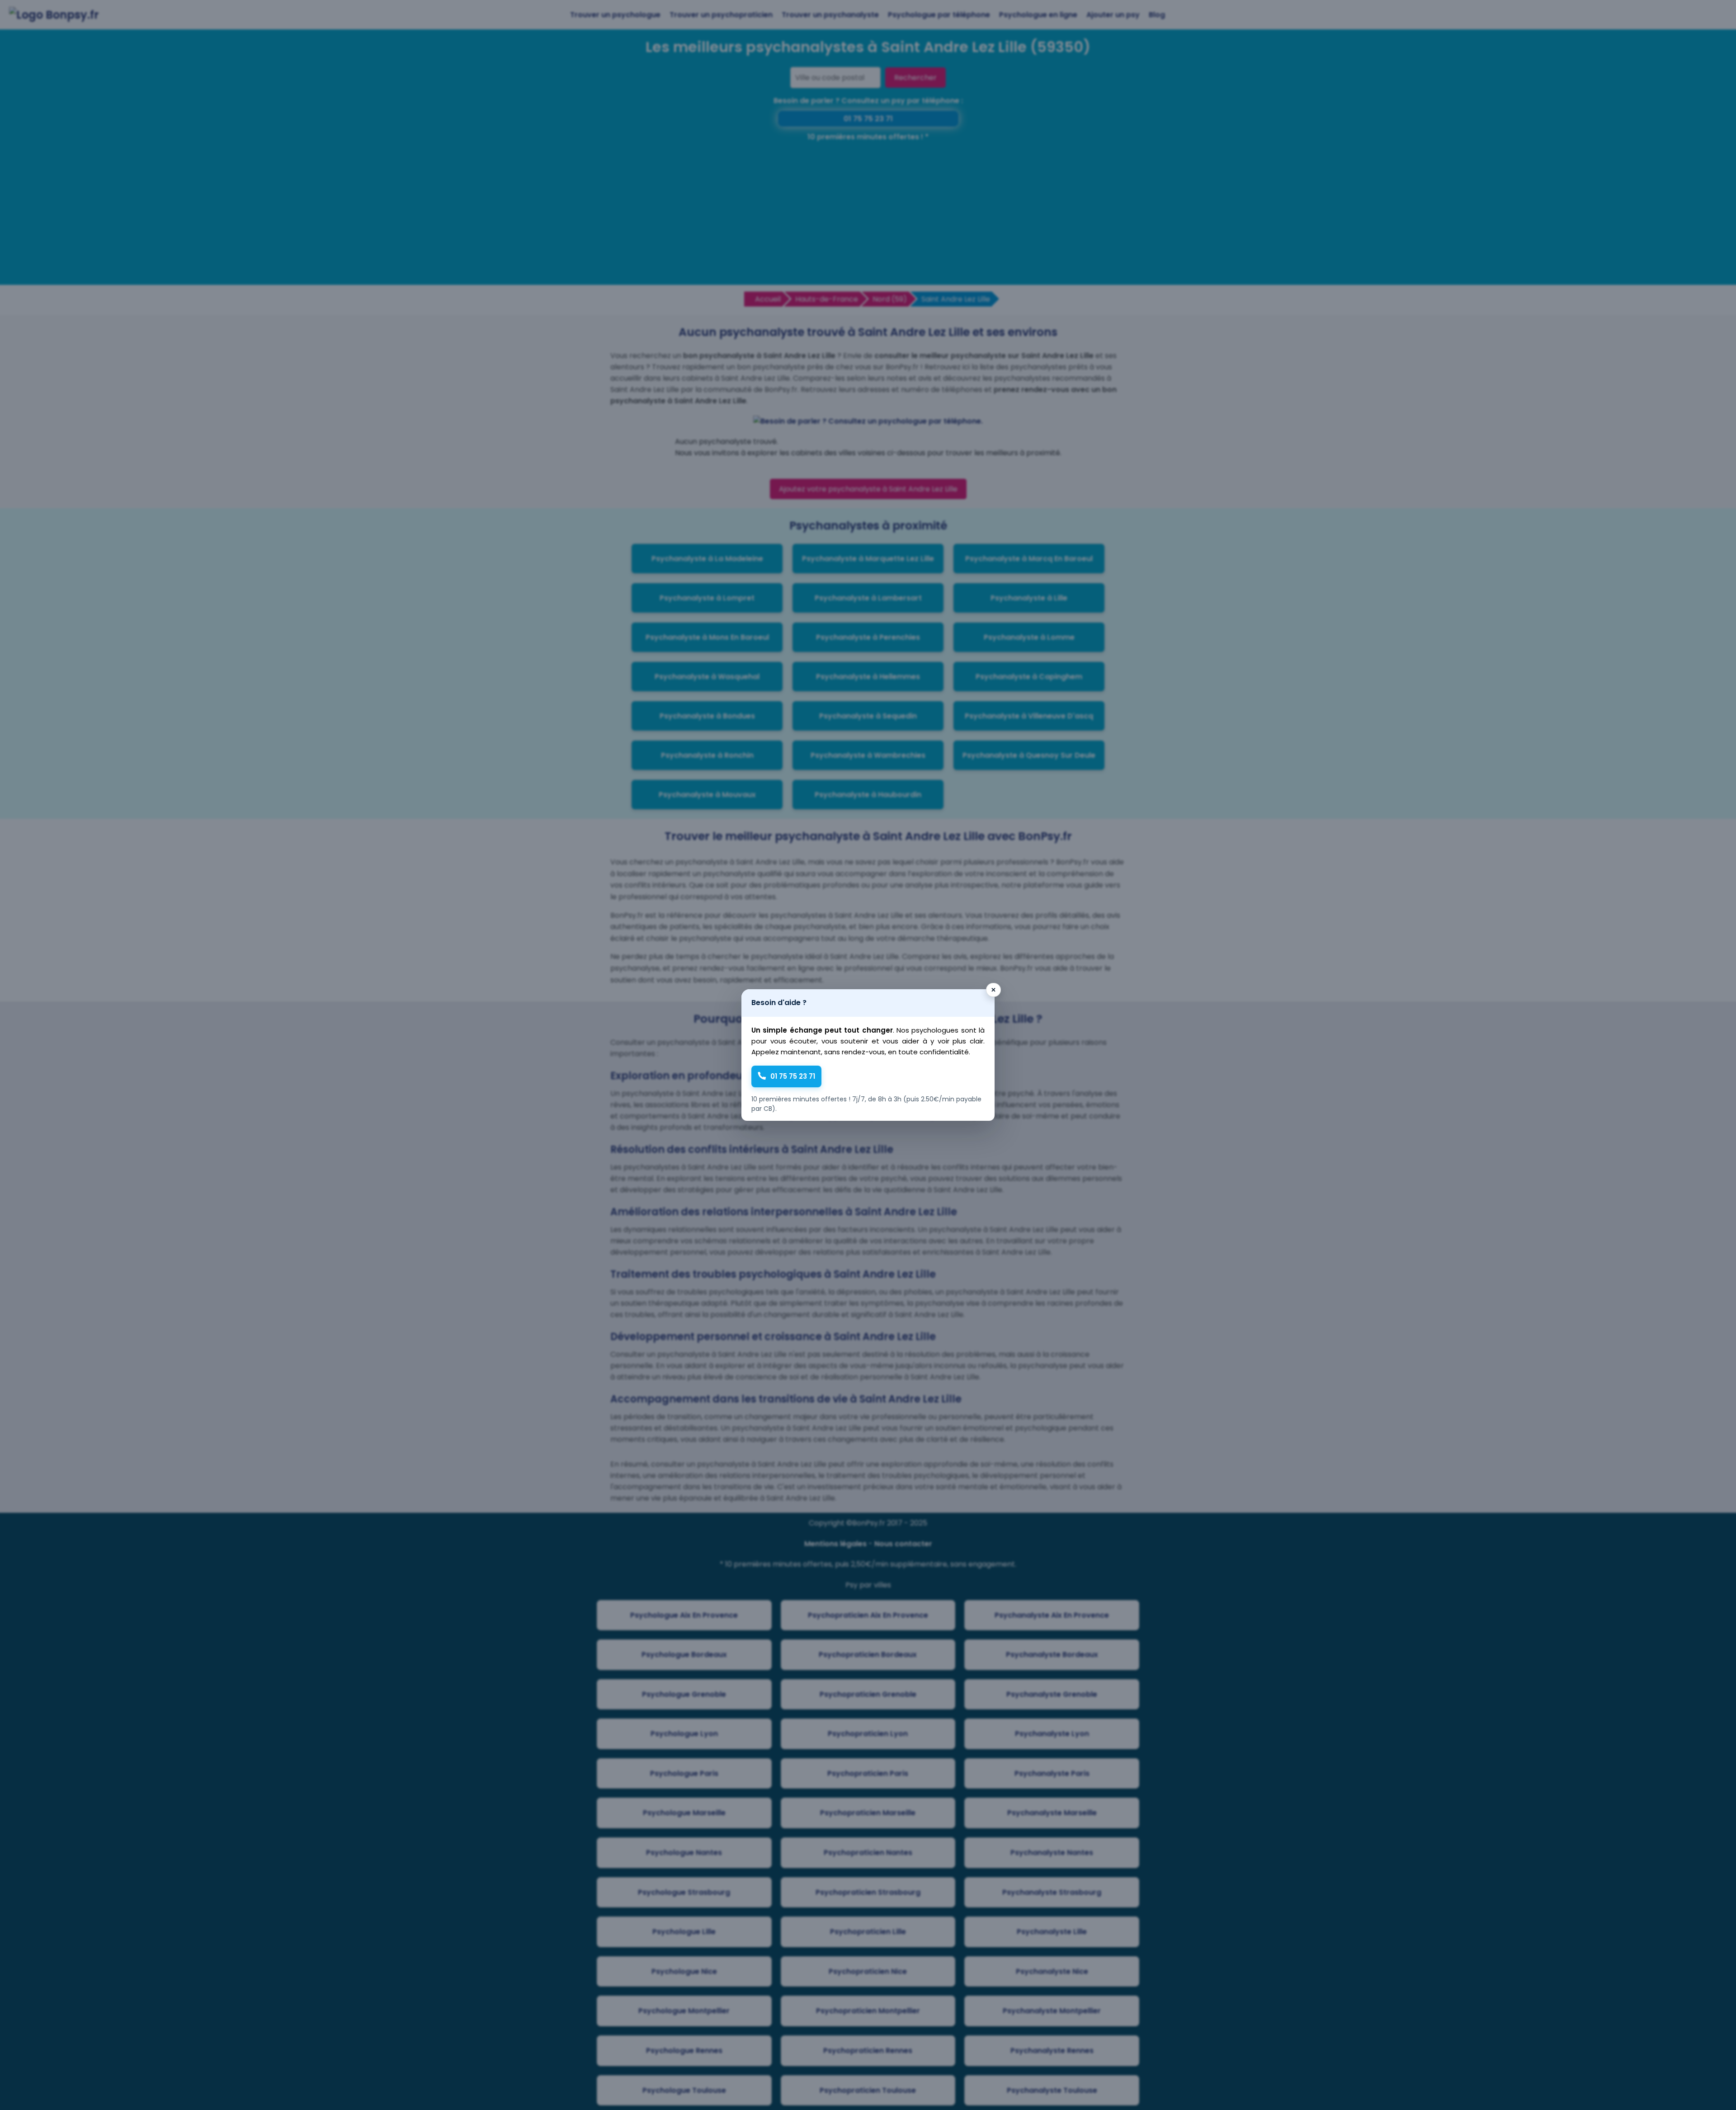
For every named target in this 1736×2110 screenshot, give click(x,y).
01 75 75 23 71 (793, 1076)
